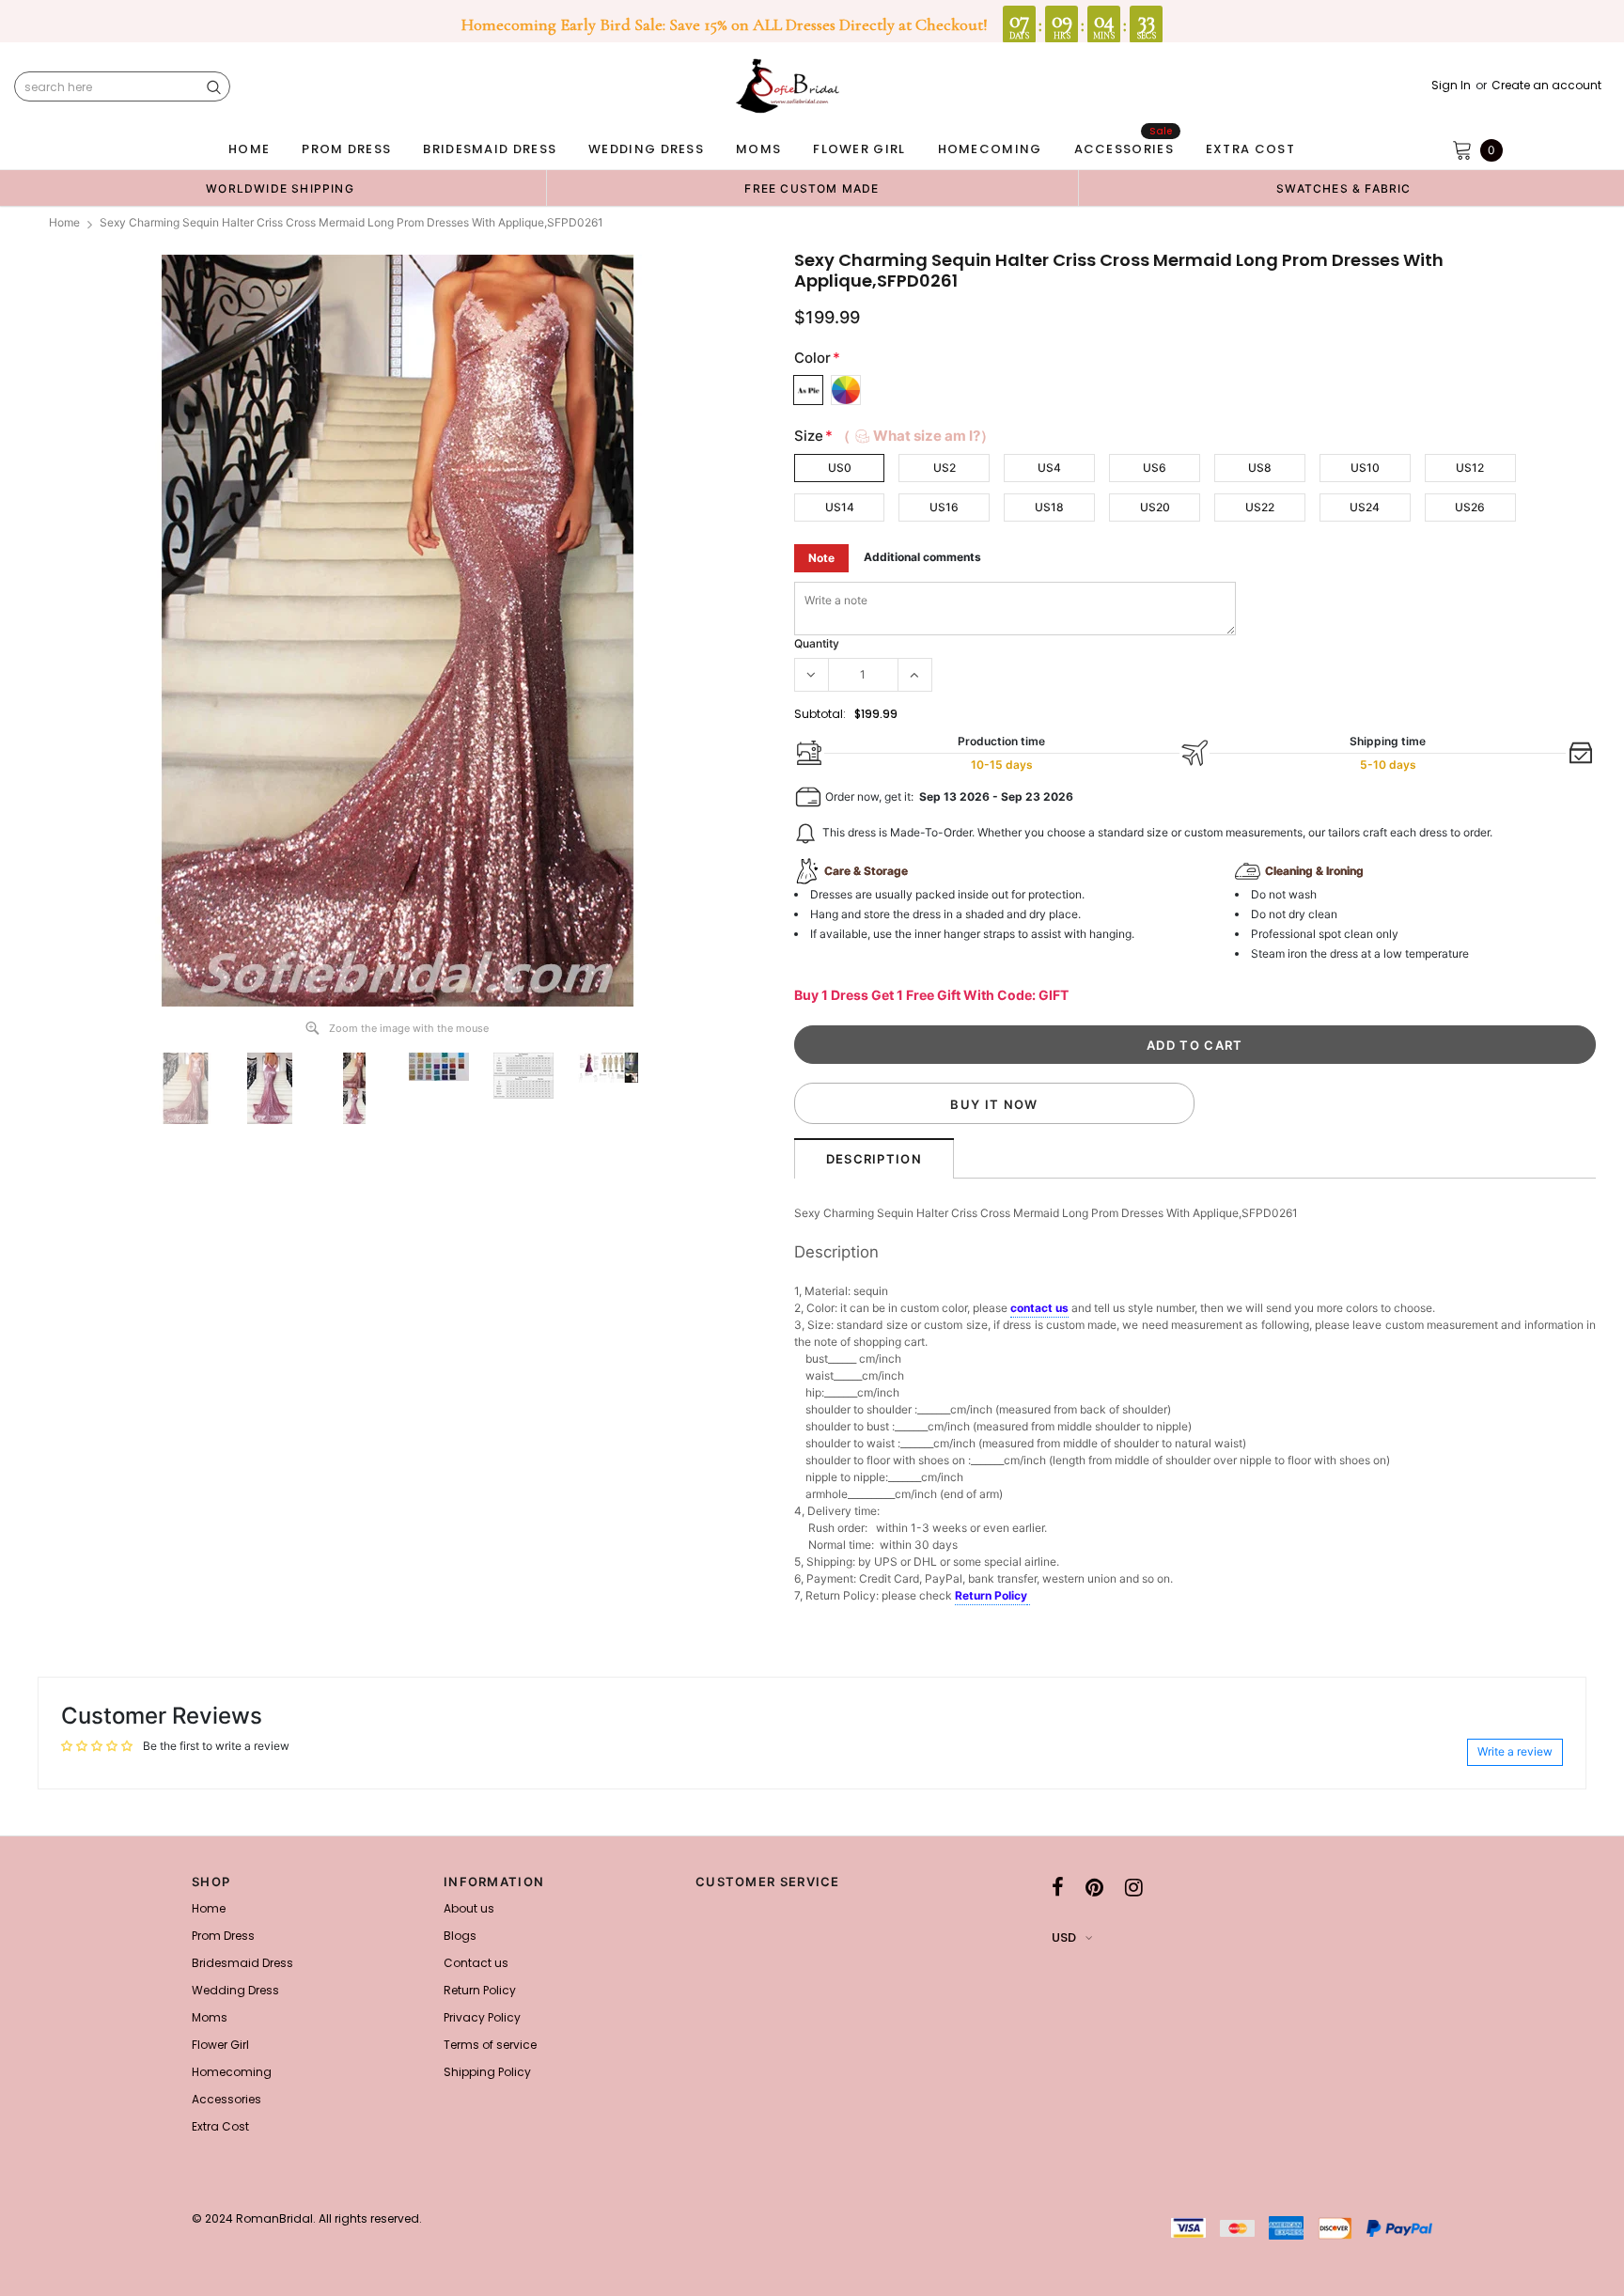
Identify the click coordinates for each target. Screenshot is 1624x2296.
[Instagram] (1134, 1887)
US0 (840, 468)
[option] (280, 188)
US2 (945, 468)
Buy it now (994, 1104)
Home (64, 222)
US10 (1365, 468)
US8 (1260, 468)
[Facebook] (1058, 1887)
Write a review (1515, 1751)
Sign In (1451, 86)
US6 (1155, 468)
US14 (840, 507)
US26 (1470, 507)
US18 (1049, 507)
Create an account (1546, 86)
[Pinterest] (1094, 1887)
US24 (1365, 507)
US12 (1470, 468)
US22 (1260, 507)
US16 (944, 507)
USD (1064, 1937)
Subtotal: (820, 714)
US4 (1049, 468)
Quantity (817, 643)
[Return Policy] (1029, 1597)
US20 (1155, 507)
